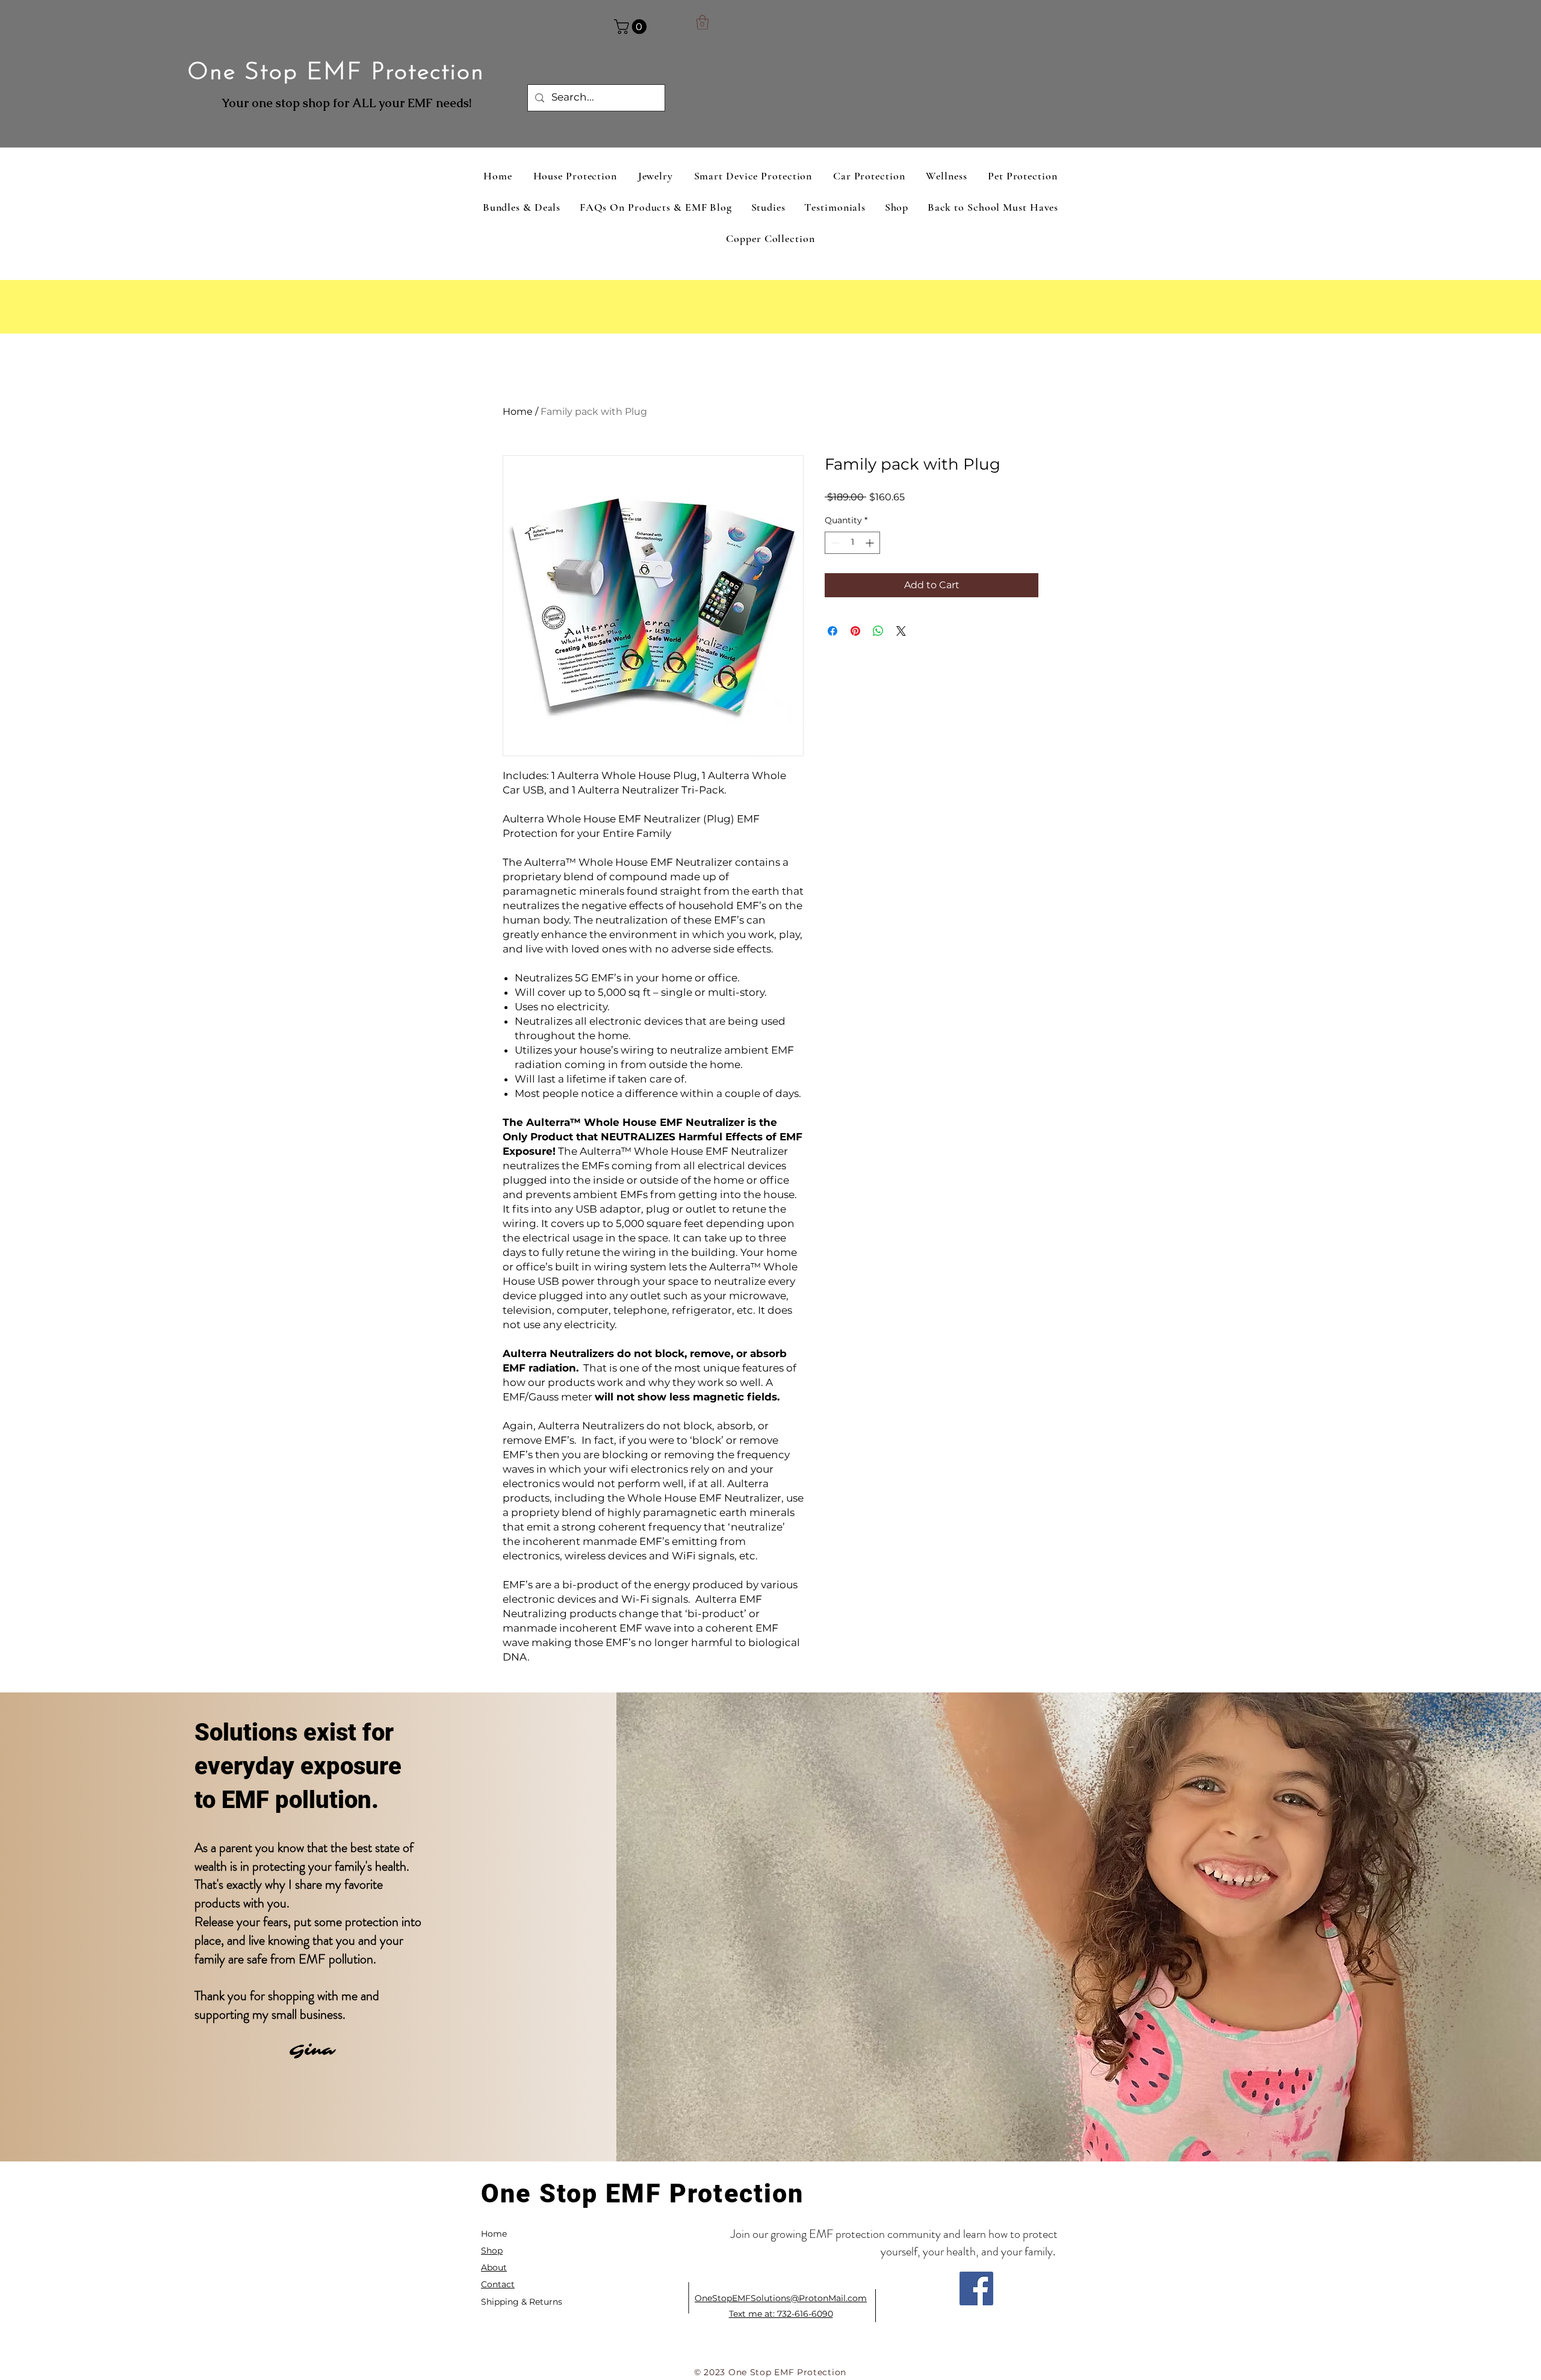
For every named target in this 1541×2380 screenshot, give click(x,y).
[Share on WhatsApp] (878, 631)
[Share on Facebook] (833, 631)
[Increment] (871, 543)
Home (518, 412)
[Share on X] (901, 631)
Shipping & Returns (522, 2302)
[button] (632, 26)
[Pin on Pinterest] (855, 631)
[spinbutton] (852, 543)
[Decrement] (834, 543)
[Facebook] (976, 2288)
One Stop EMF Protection (336, 73)
